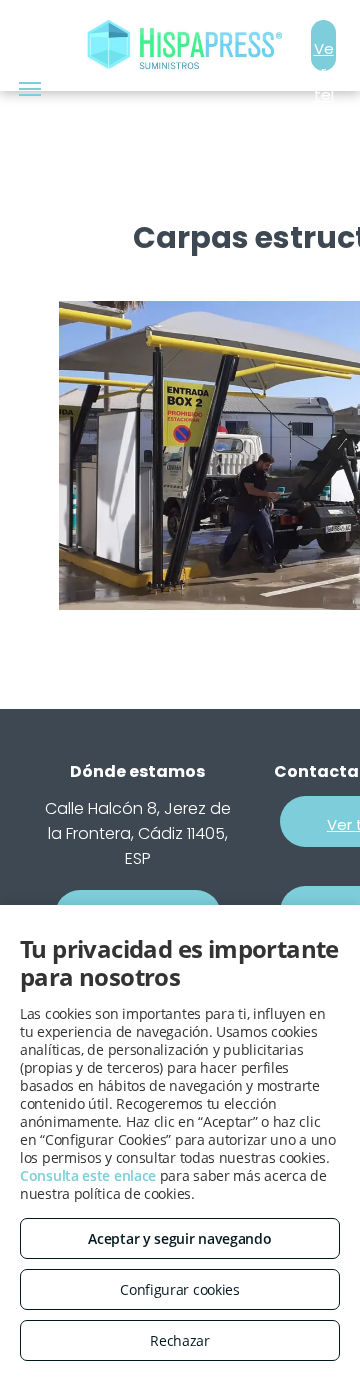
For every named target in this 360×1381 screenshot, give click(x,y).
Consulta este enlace (88, 1175)
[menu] (30, 89)
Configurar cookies (180, 1289)
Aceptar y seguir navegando (179, 1238)
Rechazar (180, 1340)
